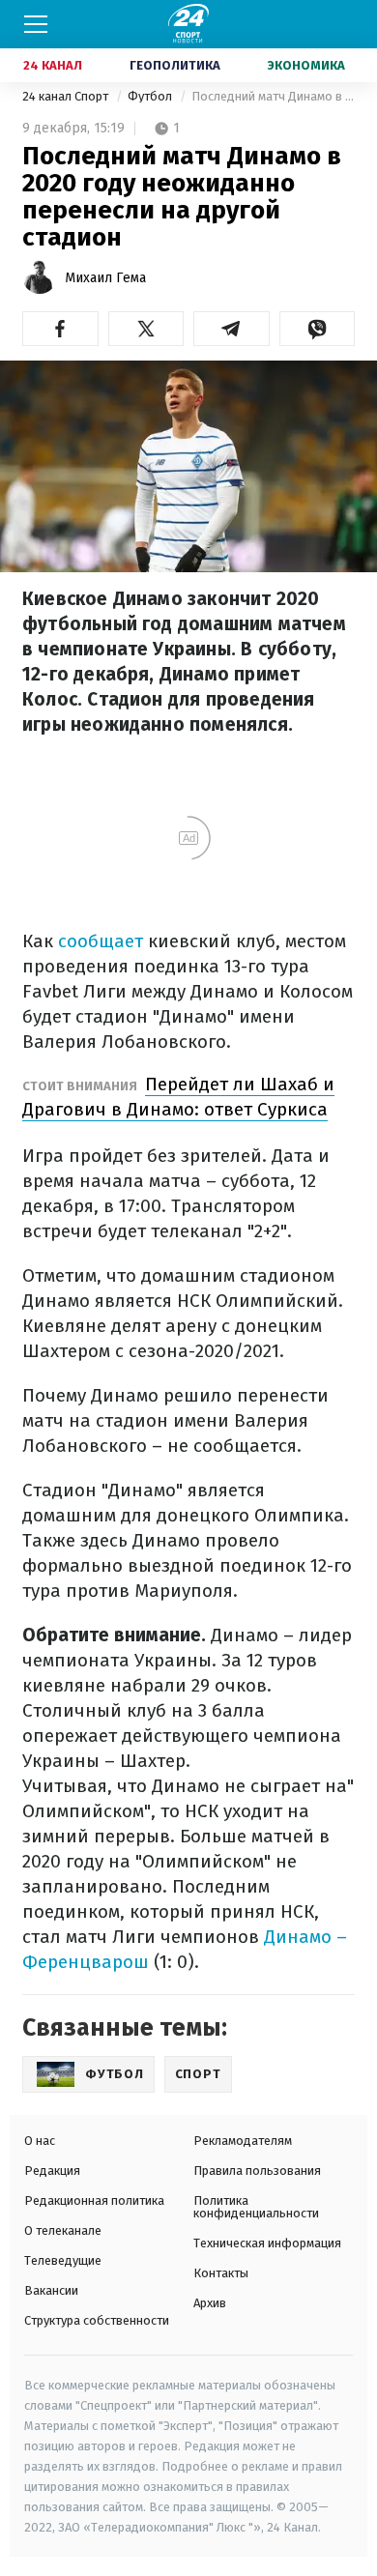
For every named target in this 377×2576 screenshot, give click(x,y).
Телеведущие (63, 2260)
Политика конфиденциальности (256, 2207)
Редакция (52, 2171)
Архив (210, 2303)
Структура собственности (97, 2320)
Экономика (306, 65)
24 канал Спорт (67, 96)
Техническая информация (267, 2243)
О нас (40, 2141)
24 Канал (53, 65)
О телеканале (63, 2230)
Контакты (221, 2273)
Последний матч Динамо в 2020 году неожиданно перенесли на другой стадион (273, 96)
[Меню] (36, 24)
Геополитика (175, 65)
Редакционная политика (94, 2200)
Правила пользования (257, 2171)
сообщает (101, 941)
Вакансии (51, 2290)
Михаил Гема (105, 278)
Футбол (151, 96)
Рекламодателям (243, 2141)
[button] (60, 329)
